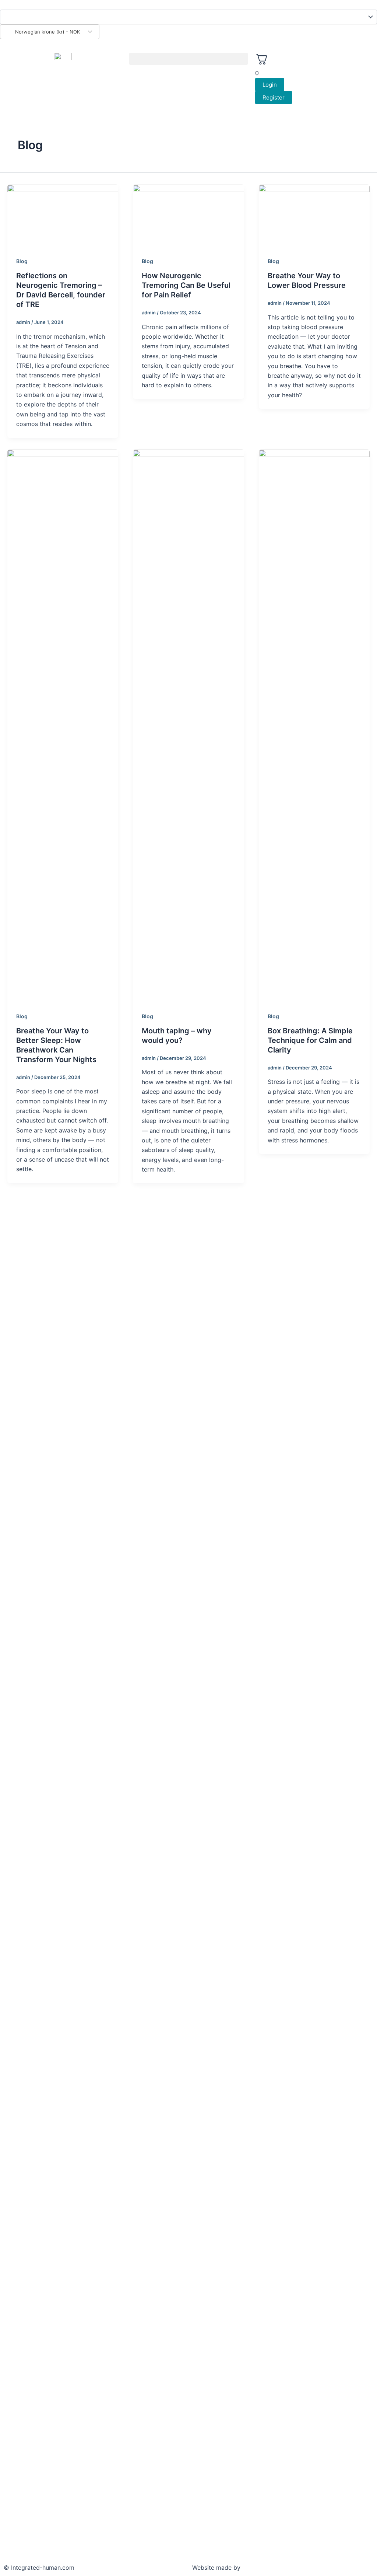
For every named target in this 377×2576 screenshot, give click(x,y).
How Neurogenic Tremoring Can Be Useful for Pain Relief (186, 285)
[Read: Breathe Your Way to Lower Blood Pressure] (314, 216)
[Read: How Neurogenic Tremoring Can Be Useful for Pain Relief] (188, 216)
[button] (188, 59)
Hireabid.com (262, 2568)
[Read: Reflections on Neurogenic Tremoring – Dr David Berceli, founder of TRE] (63, 216)
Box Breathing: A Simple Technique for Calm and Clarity (310, 1040)
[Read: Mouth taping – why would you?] (188, 725)
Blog (22, 261)
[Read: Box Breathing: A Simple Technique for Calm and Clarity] (314, 725)
